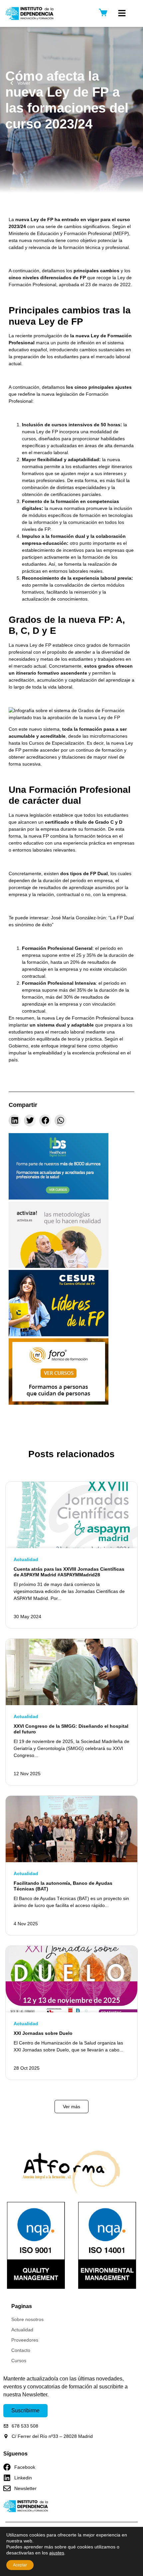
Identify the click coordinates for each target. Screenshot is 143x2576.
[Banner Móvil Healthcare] (59, 1198)
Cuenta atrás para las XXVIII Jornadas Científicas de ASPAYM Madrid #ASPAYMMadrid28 (69, 1572)
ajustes (57, 2553)
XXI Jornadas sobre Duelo (43, 2033)
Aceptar (20, 2565)
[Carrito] (103, 12)
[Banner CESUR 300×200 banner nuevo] (59, 1335)
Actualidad (26, 1559)
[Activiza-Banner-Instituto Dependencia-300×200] (59, 1266)
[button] (122, 13)
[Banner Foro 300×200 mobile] (59, 1403)
